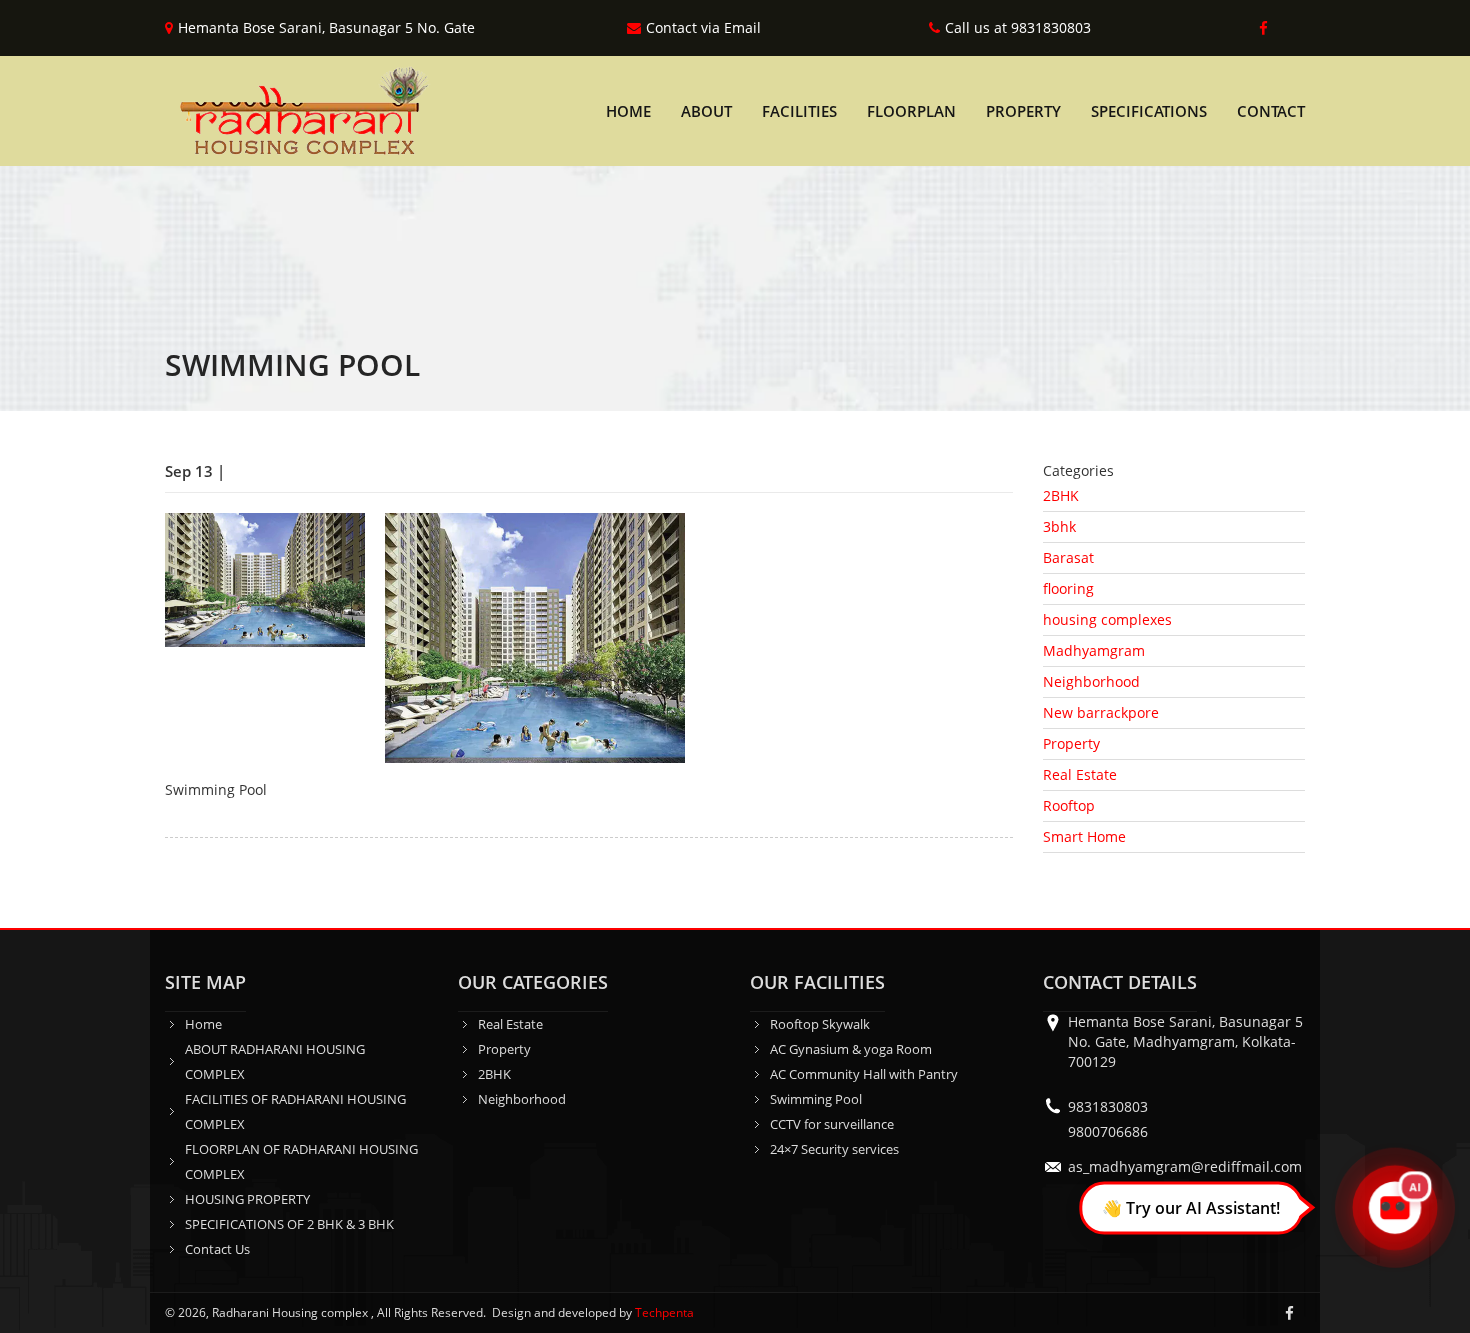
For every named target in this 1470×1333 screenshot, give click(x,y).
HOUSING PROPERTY (247, 1199)
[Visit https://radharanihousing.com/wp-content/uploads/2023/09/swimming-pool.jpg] (535, 636)
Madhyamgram (1094, 650)
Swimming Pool (816, 1099)
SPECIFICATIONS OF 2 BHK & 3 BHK (289, 1224)
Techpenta (664, 1312)
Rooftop (1069, 805)
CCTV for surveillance (832, 1124)
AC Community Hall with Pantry (864, 1074)
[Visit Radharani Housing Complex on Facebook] (1289, 1313)
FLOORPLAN (911, 111)
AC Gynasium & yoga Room (851, 1049)
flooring (1068, 588)
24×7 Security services (834, 1149)
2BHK (1061, 495)
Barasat (1068, 557)
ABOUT (706, 111)
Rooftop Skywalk (820, 1024)
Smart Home (1084, 836)
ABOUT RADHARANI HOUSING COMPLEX (275, 1061)
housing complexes (1107, 619)
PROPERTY (1023, 111)
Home (628, 111)
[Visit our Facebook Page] (1259, 28)
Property (1071, 743)
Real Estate (1080, 774)
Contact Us (217, 1249)
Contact (1271, 111)
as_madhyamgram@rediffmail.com (1185, 1166)
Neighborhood (1091, 681)
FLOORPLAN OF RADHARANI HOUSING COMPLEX (301, 1161)
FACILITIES (799, 111)
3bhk (1059, 526)
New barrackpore (1101, 712)
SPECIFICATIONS (1149, 111)
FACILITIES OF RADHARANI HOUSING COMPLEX (295, 1111)
